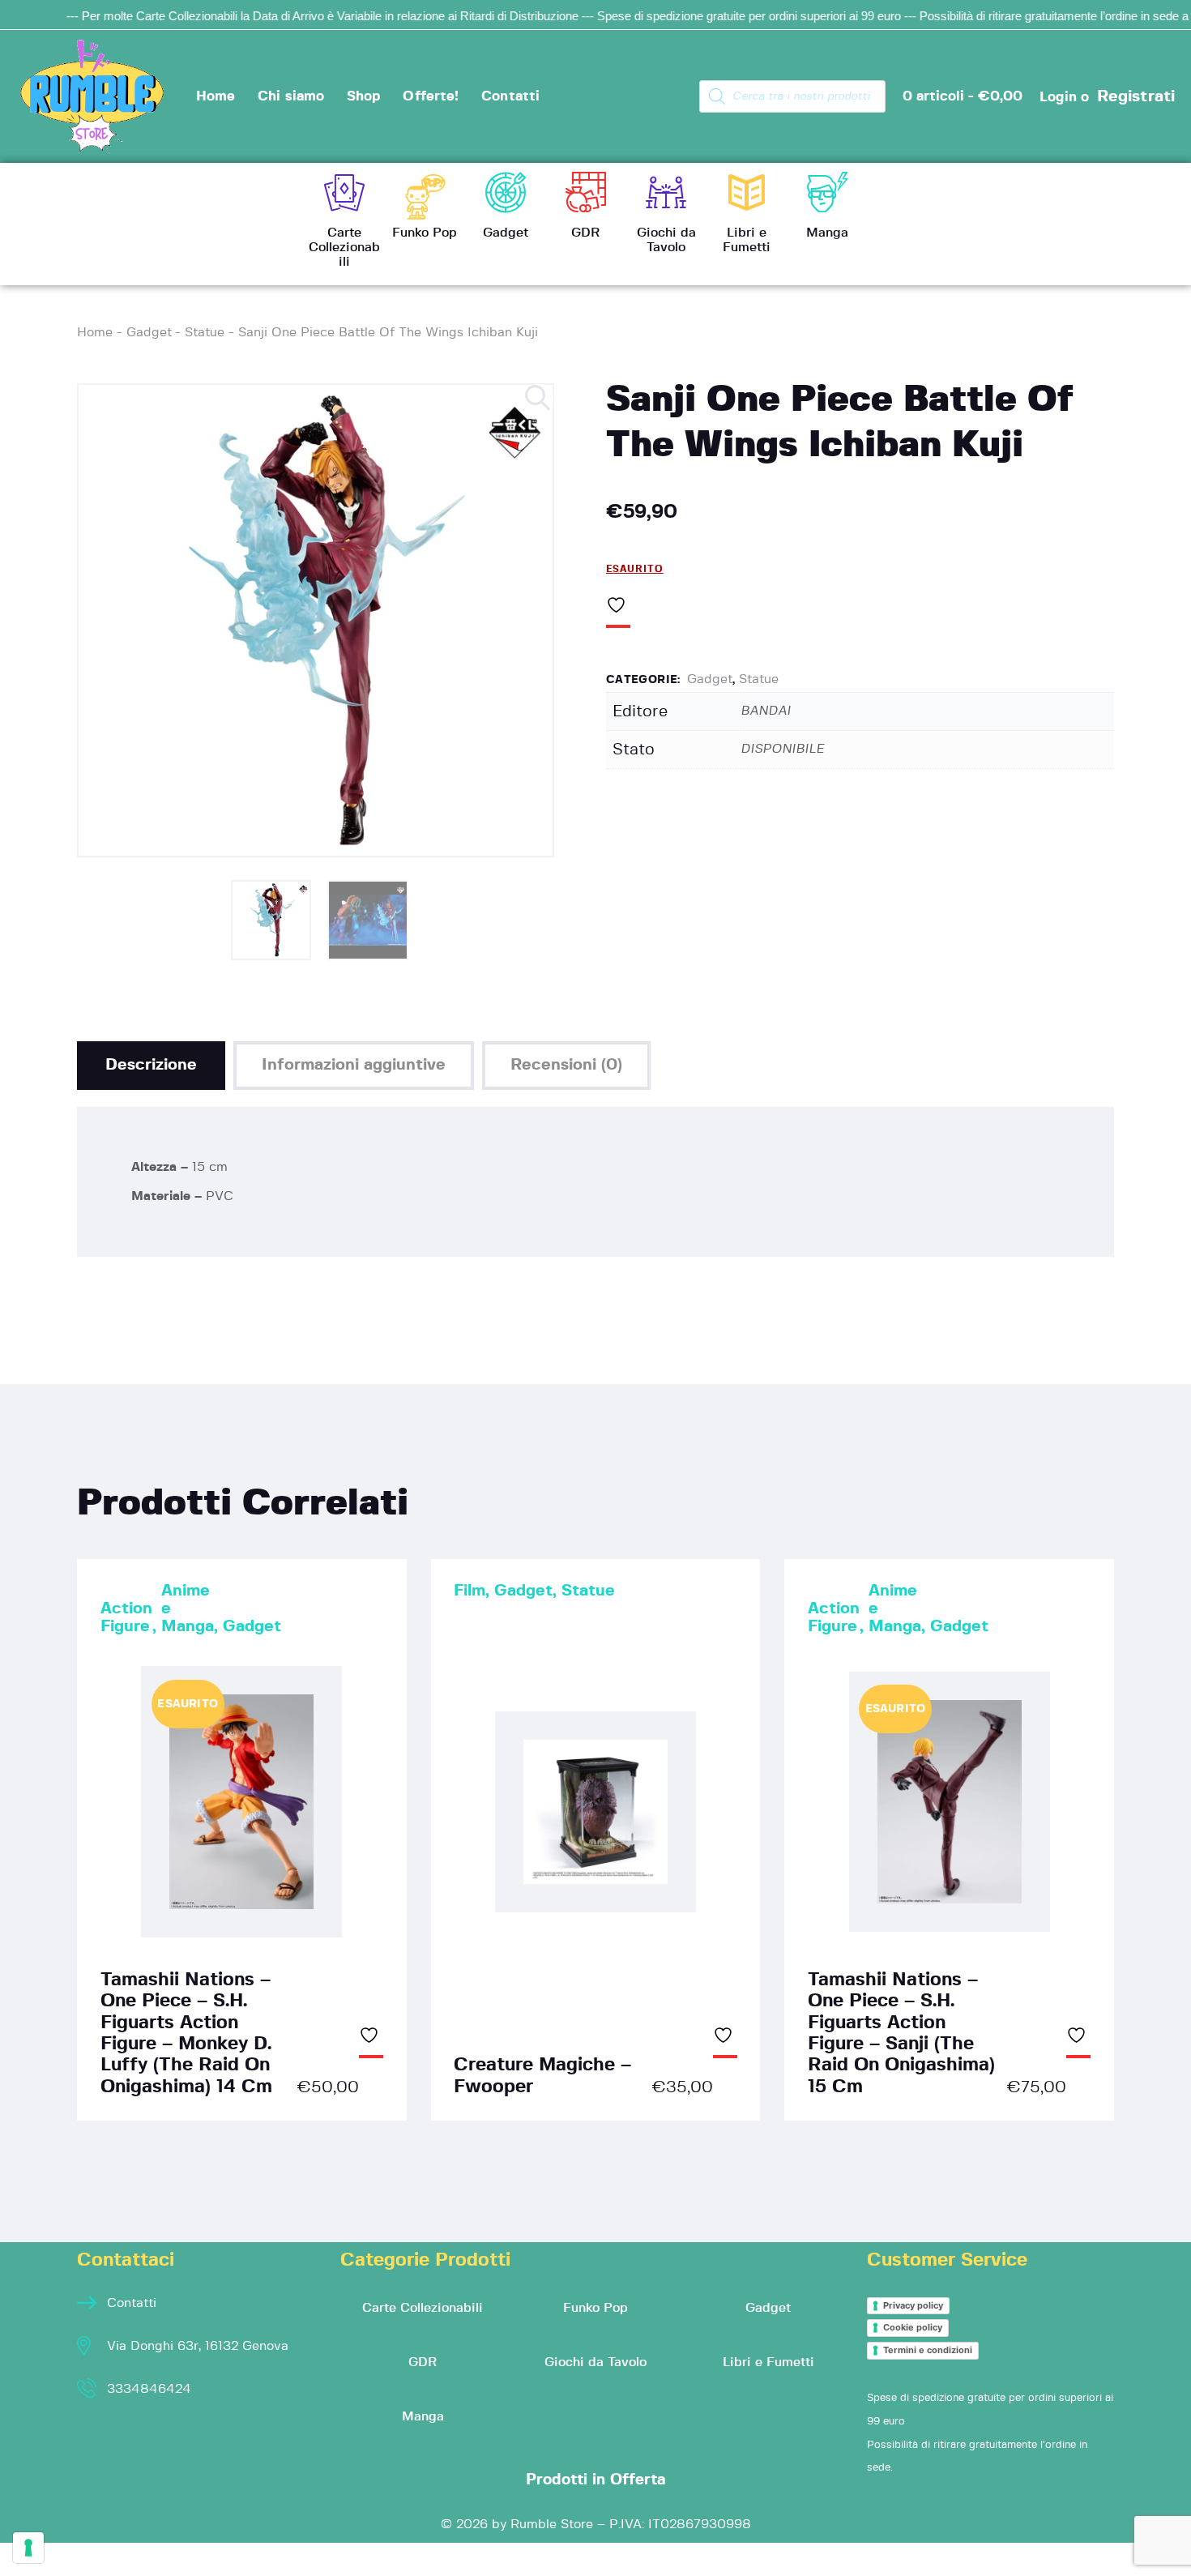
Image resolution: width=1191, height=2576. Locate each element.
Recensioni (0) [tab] (566, 1065)
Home (95, 332)
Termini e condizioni (928, 2350)
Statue (205, 332)
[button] (539, 399)
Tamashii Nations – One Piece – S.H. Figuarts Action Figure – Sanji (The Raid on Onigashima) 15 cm (901, 2033)
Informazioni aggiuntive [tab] (354, 1065)
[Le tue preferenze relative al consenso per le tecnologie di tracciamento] (28, 2548)
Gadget (149, 332)
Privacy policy (913, 2305)
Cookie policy (913, 2327)
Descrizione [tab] (151, 1065)
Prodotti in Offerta (596, 2480)
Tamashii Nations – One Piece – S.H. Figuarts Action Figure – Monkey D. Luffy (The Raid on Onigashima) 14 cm (186, 2033)
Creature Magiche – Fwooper (542, 2076)
